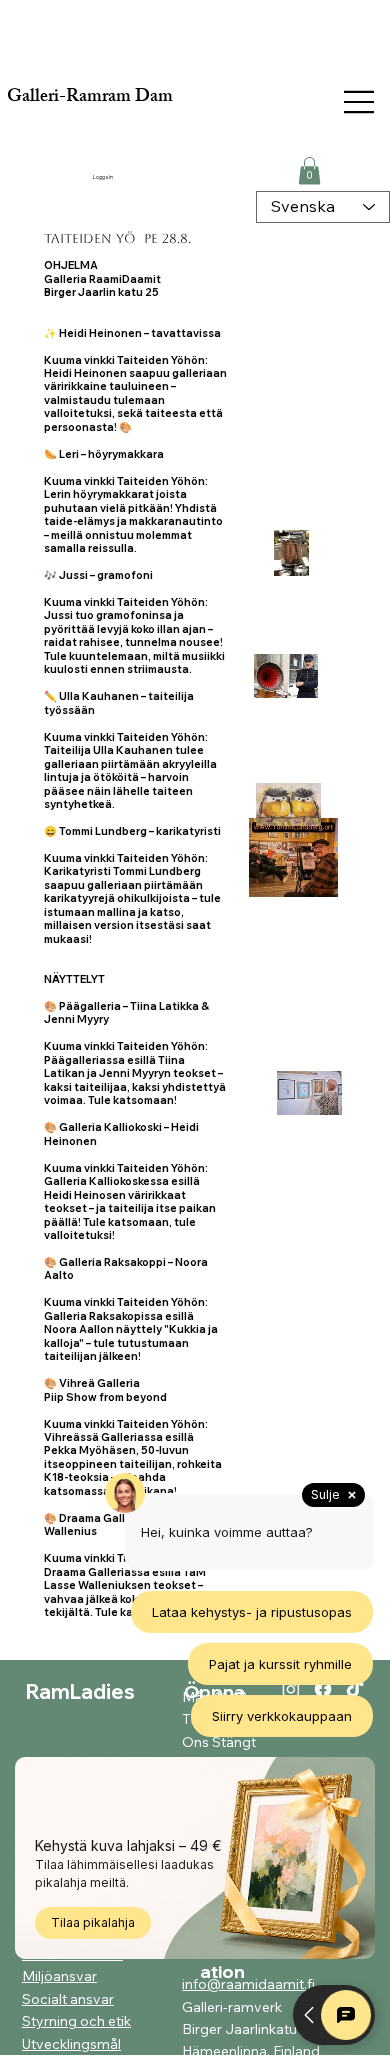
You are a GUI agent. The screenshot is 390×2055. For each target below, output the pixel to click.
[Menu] (360, 102)
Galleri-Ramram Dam (90, 98)
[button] (309, 170)
